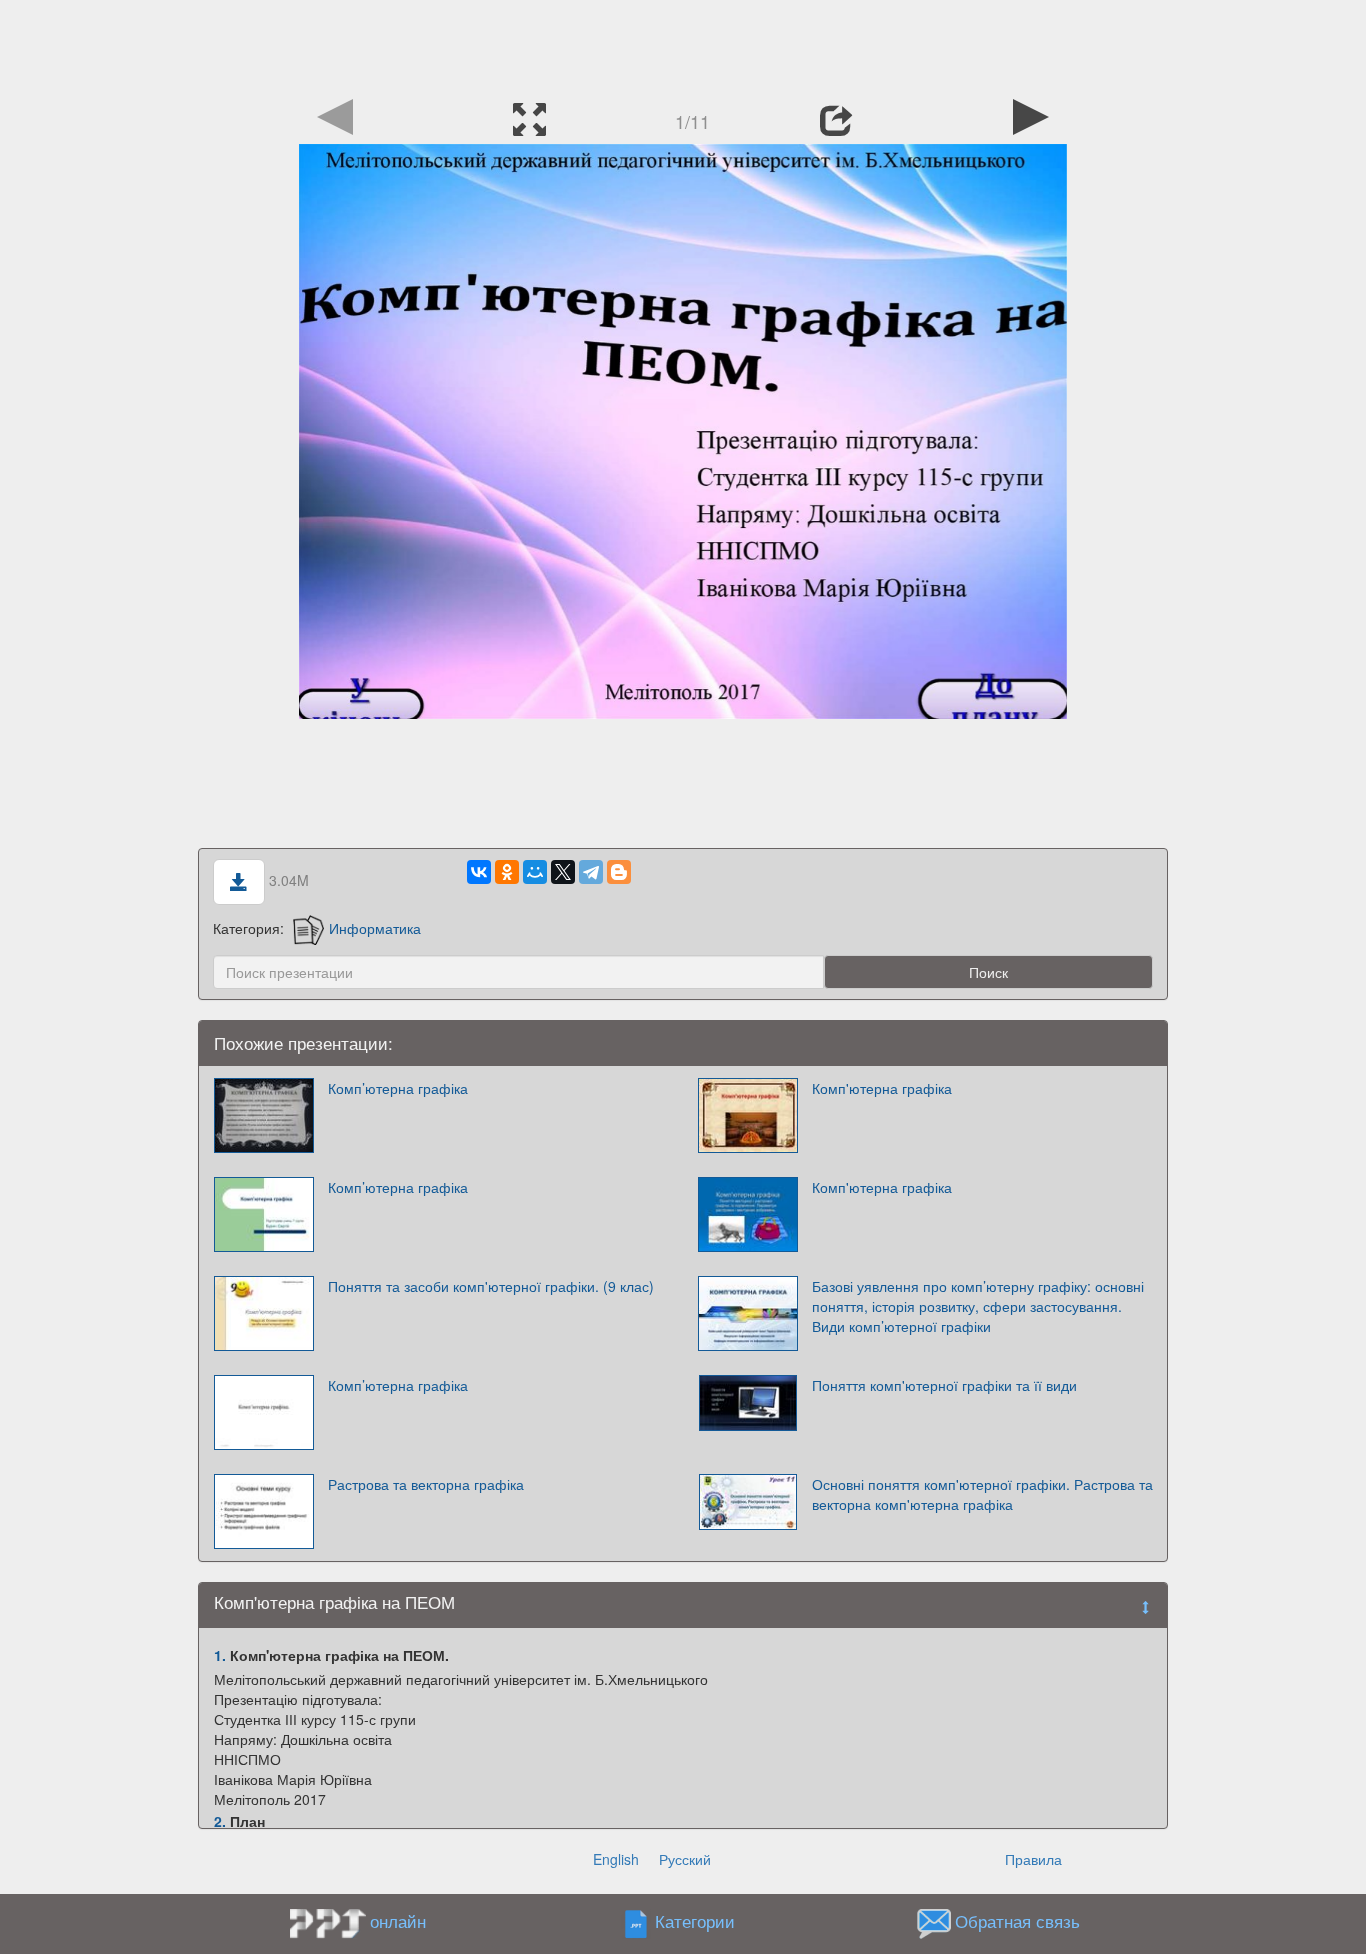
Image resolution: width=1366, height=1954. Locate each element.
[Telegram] (591, 872)
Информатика (375, 928)
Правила (1033, 1859)
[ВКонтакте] (479, 872)
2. (220, 1821)
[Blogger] (619, 872)
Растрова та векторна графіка (426, 1484)
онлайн (398, 1921)
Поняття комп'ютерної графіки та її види (944, 1385)
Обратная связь (1017, 1921)
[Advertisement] (683, 45)
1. (220, 1655)
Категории (695, 1921)
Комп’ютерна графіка (398, 1088)
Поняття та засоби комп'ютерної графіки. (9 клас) (491, 1286)
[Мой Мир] (535, 872)
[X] (563, 872)
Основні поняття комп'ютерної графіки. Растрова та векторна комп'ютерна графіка (982, 1494)
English (616, 1859)
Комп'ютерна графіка (882, 1088)
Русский (685, 1859)
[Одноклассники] (507, 872)
